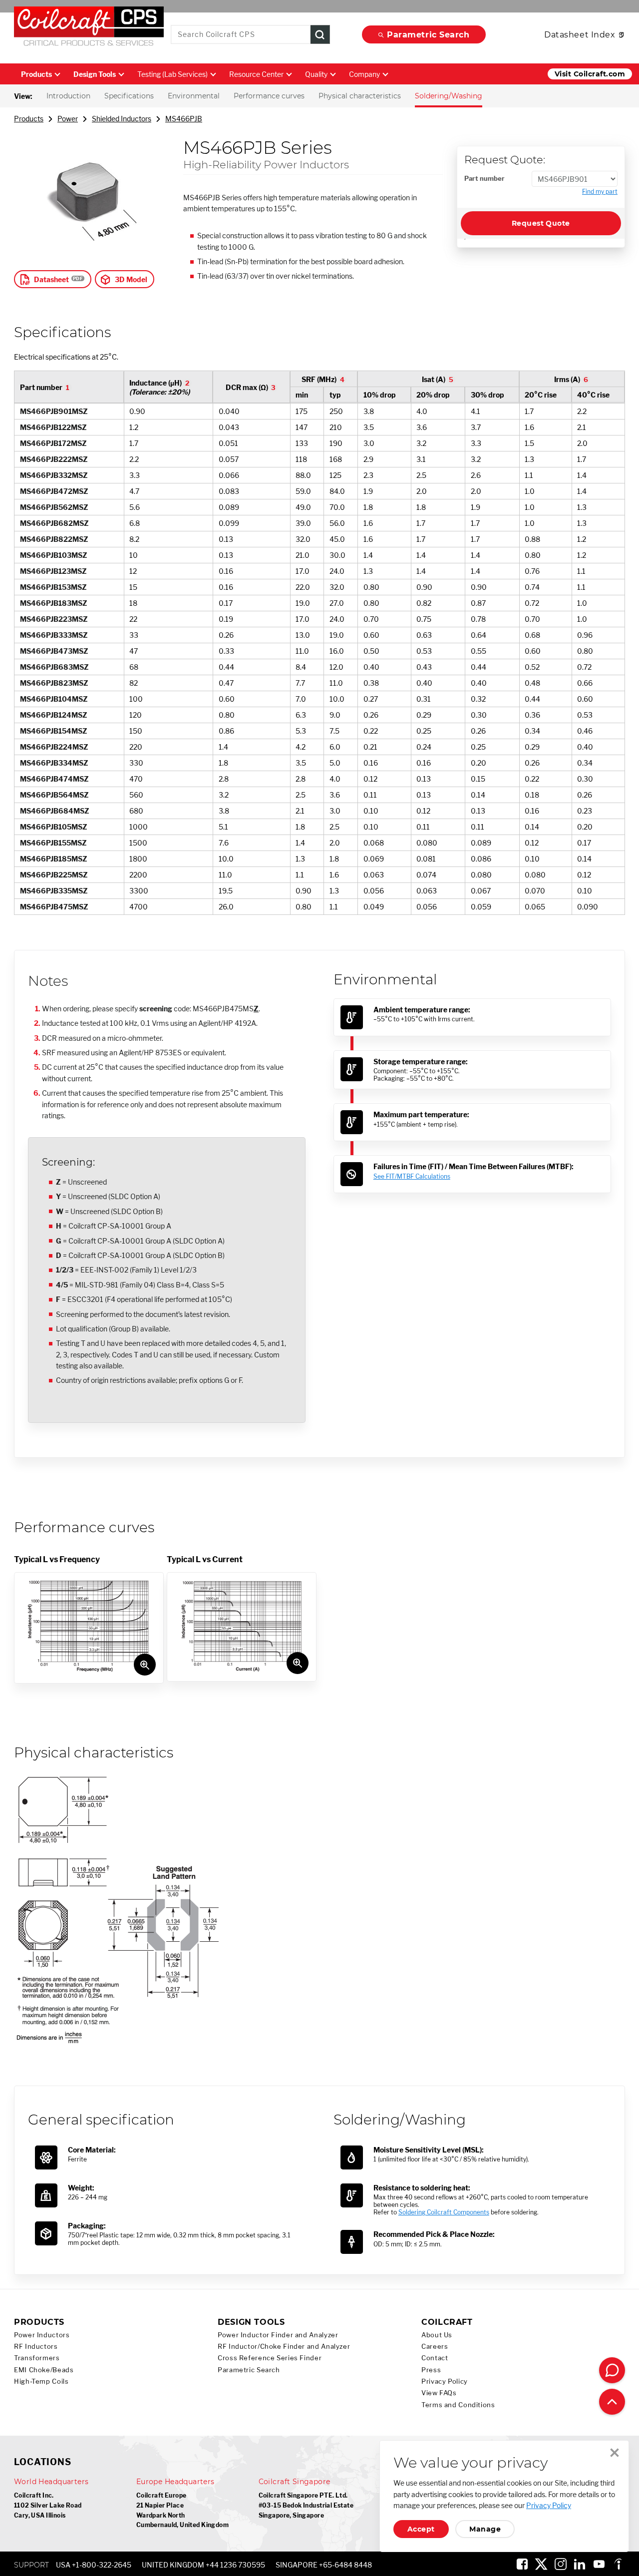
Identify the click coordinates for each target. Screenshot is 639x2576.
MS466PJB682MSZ (54, 523)
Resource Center (256, 74)
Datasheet (51, 279)
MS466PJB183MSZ (54, 603)
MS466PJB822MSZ (54, 539)
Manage (485, 2529)
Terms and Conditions (458, 2405)
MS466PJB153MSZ (53, 587)
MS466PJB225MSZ (54, 875)
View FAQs (439, 2393)
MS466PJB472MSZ (54, 491)
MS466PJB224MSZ (54, 747)
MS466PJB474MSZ (54, 779)
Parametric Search (428, 35)
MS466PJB (184, 119)
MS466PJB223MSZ (54, 619)
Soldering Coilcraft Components (444, 2212)
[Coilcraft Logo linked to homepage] (89, 28)
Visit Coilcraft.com (590, 74)
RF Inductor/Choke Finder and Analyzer (284, 2347)
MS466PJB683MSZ (54, 667)
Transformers (37, 2358)
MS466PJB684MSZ (55, 811)
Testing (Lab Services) (172, 74)
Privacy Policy (445, 2381)
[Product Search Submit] (320, 35)
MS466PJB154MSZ (54, 731)
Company (364, 74)
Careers (435, 2347)
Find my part (600, 192)
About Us (437, 2335)
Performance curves (269, 96)
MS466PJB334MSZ (54, 763)
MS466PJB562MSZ (54, 507)
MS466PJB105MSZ (54, 827)
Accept (421, 2529)
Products (36, 74)
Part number (484, 178)
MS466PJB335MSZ (54, 891)
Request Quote (541, 223)
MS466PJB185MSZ (54, 859)
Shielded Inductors (122, 119)
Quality (316, 74)
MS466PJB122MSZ (53, 427)
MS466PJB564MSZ (54, 795)
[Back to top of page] (612, 2402)
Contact (435, 2358)
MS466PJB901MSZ (54, 411)
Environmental (194, 96)
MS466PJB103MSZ (54, 555)
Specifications (129, 96)
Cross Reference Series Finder (270, 2358)
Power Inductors (42, 2335)
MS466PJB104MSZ (54, 699)
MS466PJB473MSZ (54, 651)
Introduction (68, 96)
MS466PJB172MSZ (53, 443)
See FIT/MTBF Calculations (412, 1176)
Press (431, 2370)
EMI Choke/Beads (44, 2370)
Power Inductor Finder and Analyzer (278, 2335)
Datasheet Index (580, 35)
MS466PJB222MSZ (54, 459)
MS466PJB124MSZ (54, 715)
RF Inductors (36, 2347)
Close (615, 2453)
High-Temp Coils (41, 2381)
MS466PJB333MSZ (54, 635)
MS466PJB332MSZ (54, 475)
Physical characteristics (360, 96)
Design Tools (95, 74)
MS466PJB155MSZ (53, 843)
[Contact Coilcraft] (612, 2370)
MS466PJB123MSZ (53, 571)
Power (68, 119)
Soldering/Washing (449, 96)
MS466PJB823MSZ (54, 683)
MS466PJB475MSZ (54, 907)
